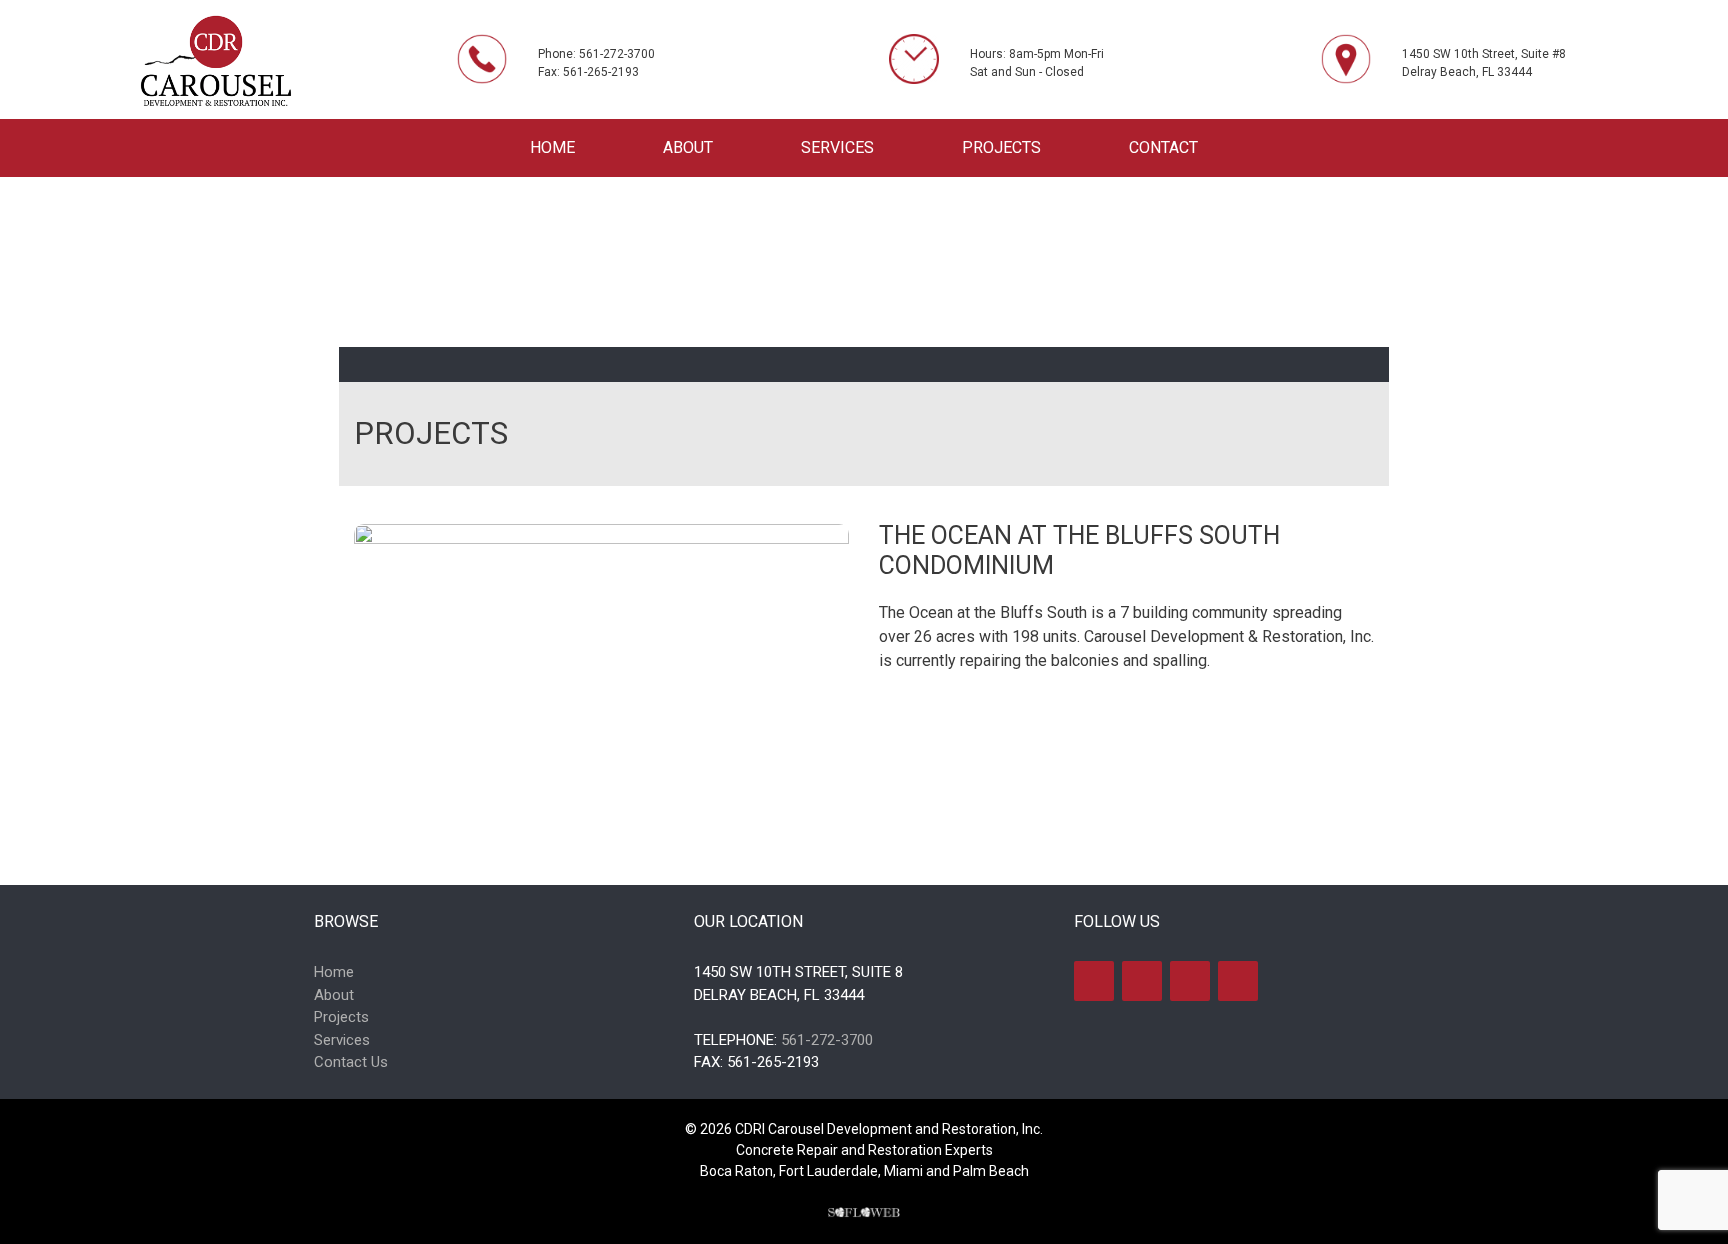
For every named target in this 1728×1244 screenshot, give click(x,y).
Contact (1163, 147)
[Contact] (1238, 981)
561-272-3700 (827, 1040)
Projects (1001, 147)
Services (837, 147)
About (688, 147)
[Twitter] (1142, 981)
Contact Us (351, 1062)
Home (552, 147)
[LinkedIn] (1190, 981)
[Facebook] (1094, 981)
